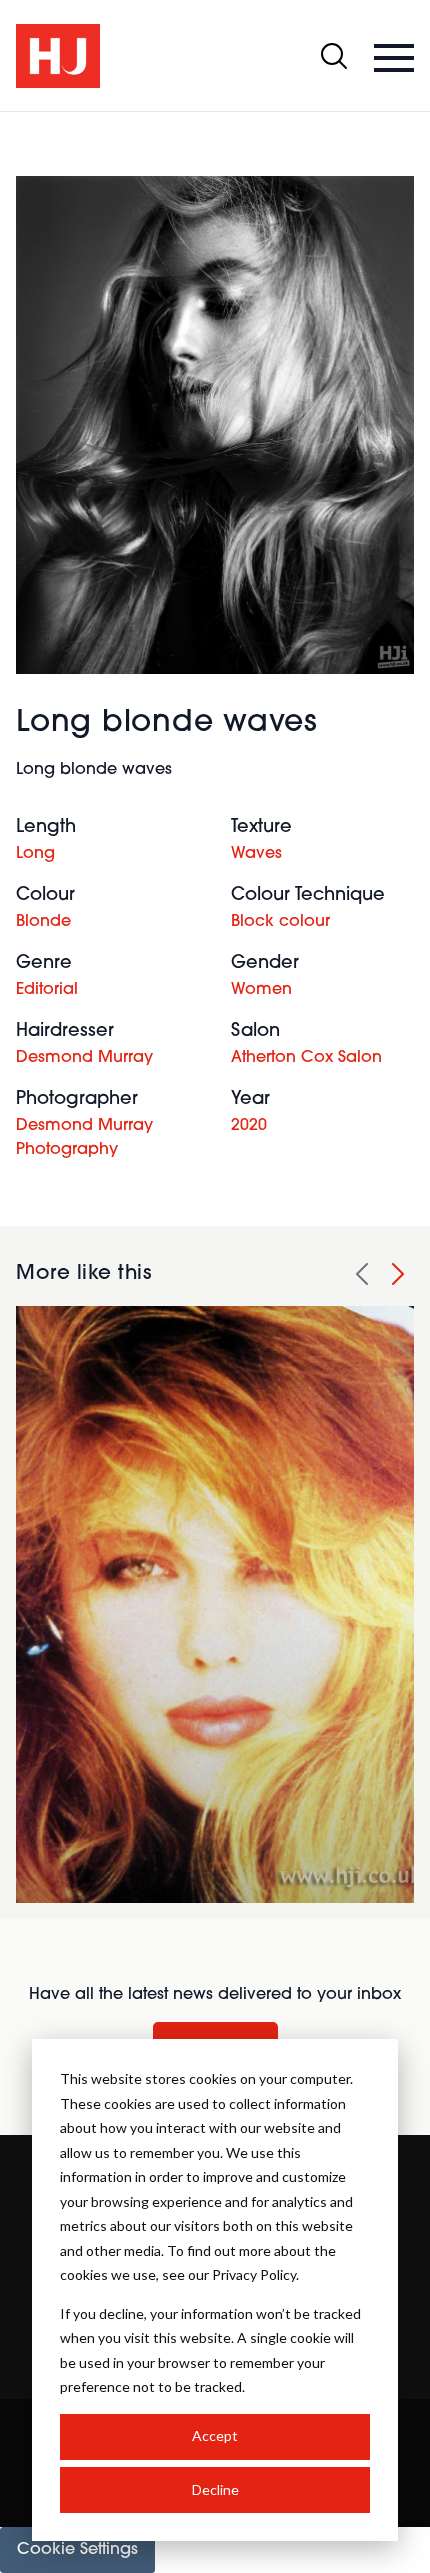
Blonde (43, 922)
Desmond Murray (84, 1058)
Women (261, 990)
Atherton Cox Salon (306, 1058)
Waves (256, 854)
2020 (249, 1126)
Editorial (47, 990)
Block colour (280, 922)
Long (35, 854)
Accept (215, 2435)
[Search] (334, 56)
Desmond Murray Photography (84, 1138)
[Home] (58, 56)
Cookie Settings (77, 2550)
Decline (215, 2489)
